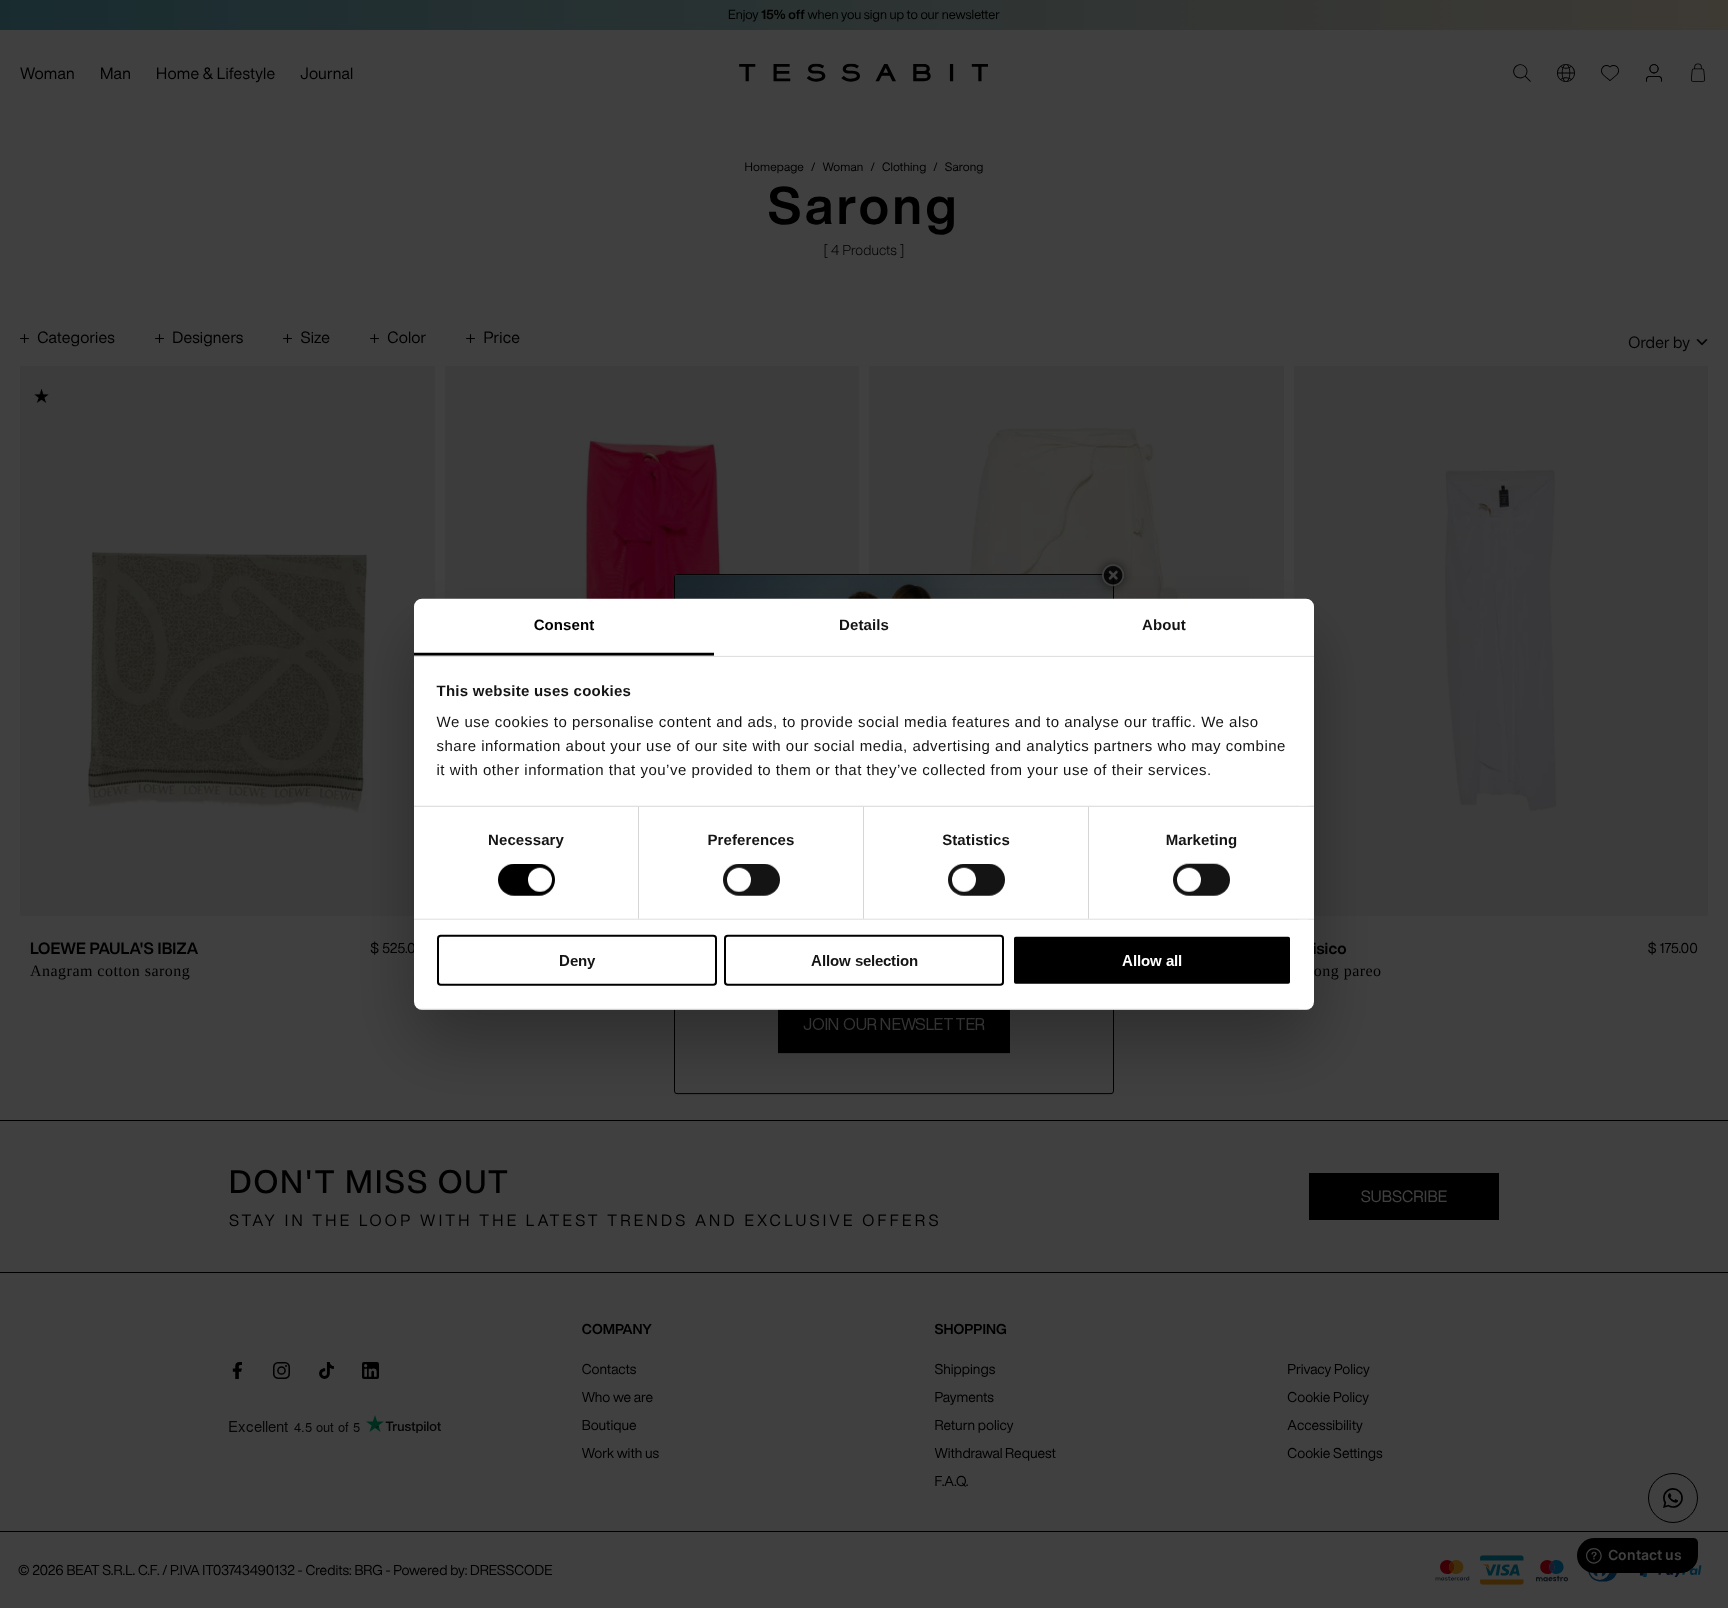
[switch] (751, 880)
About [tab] (1164, 625)
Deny (577, 960)
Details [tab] (864, 625)
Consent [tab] (564, 625)
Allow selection (864, 960)
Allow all (1152, 960)
